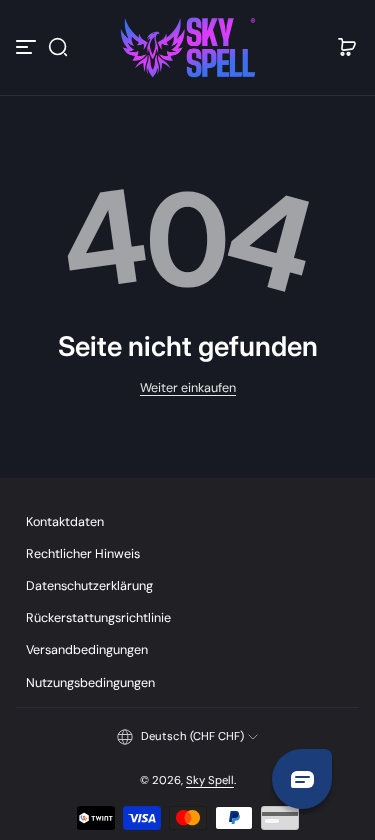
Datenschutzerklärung (89, 586)
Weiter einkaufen (188, 388)
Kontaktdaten (65, 522)
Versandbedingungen (87, 650)
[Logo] (188, 47)
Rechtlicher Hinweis (83, 554)
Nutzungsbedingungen (90, 683)
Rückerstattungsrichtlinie (98, 618)
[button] (58, 47)
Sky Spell (210, 780)
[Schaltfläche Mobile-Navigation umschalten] (28, 47)
